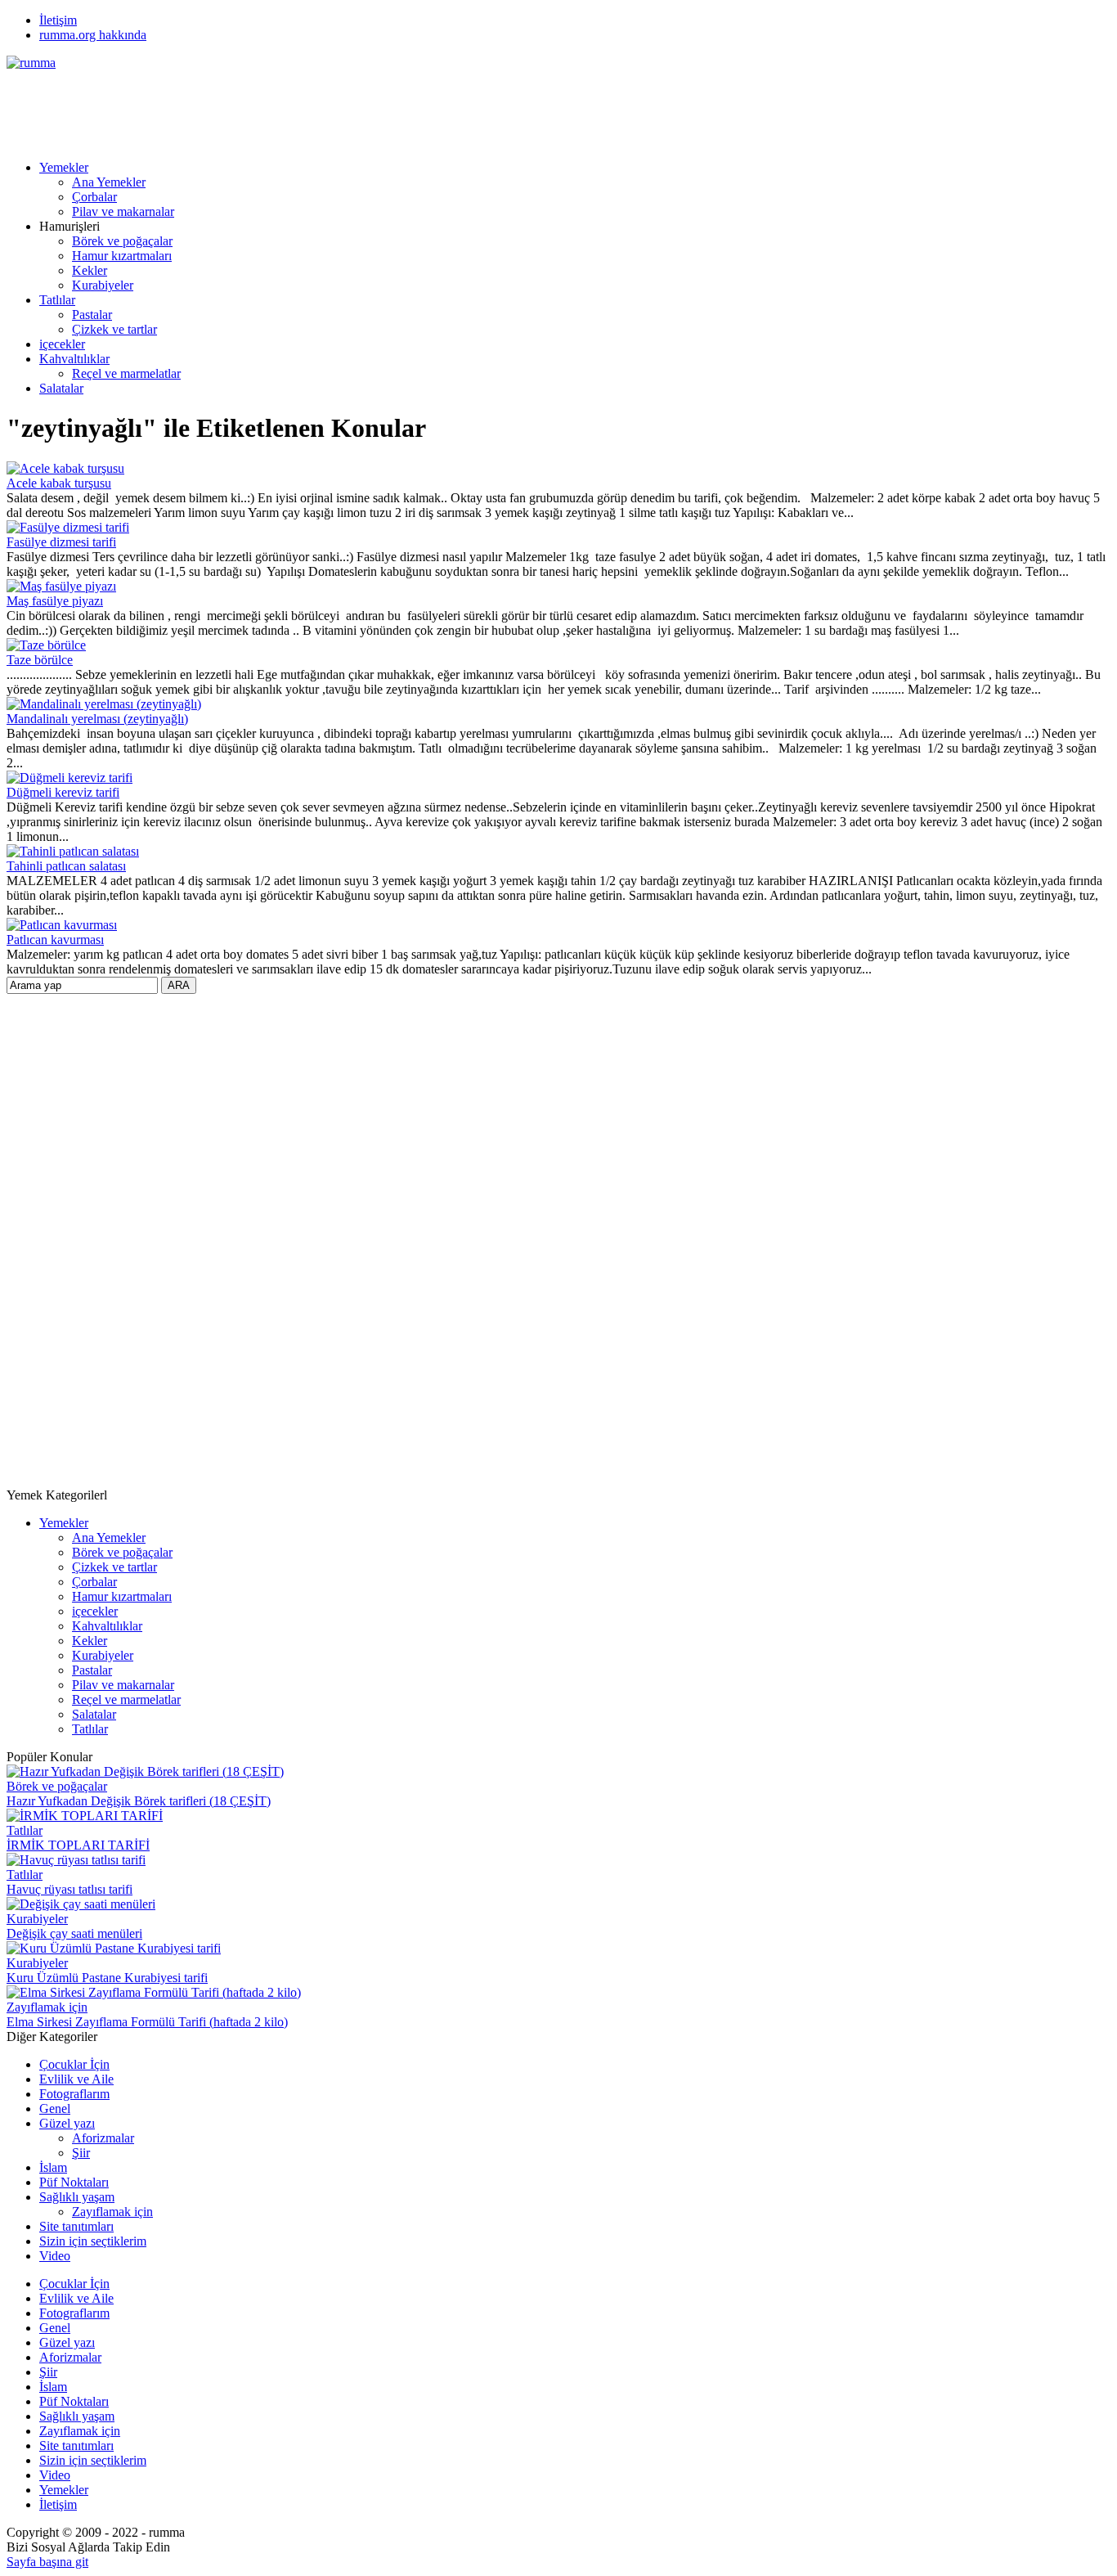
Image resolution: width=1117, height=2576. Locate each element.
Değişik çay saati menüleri (74, 1933)
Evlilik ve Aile (76, 2079)
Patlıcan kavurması (55, 940)
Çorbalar (94, 197)
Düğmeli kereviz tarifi (63, 792)
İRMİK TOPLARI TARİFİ (78, 1845)
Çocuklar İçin (74, 2064)
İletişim (58, 20)
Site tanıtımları (76, 2226)
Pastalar (92, 315)
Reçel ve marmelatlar (126, 373)
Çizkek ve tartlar (114, 329)
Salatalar (61, 388)
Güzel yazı (67, 2123)
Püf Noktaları (74, 2182)
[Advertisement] (304, 107)
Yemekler (64, 167)
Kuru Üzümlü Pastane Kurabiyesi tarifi (107, 1978)
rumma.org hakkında (93, 35)
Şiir (81, 2153)
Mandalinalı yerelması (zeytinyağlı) (97, 719)
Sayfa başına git (47, 2562)
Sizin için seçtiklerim (93, 2241)
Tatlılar (57, 300)
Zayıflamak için (47, 2007)
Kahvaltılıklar (74, 359)
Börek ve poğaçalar (122, 241)
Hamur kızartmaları (122, 256)
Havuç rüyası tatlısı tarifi (70, 1889)
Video (55, 2256)
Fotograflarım (74, 2094)
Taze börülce (40, 660)
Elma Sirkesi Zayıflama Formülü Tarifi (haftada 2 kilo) (147, 2022)
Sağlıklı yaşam (77, 2197)
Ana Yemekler (109, 182)
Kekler (90, 270)
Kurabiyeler (103, 285)
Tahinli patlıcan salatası (66, 866)
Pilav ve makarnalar (123, 211)
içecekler (62, 344)
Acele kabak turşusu (59, 483)
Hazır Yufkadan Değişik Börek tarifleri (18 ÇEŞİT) (139, 1801)
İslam (53, 2167)
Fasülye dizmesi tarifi (61, 542)
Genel (55, 2108)
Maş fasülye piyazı (55, 601)
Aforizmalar (103, 2138)
